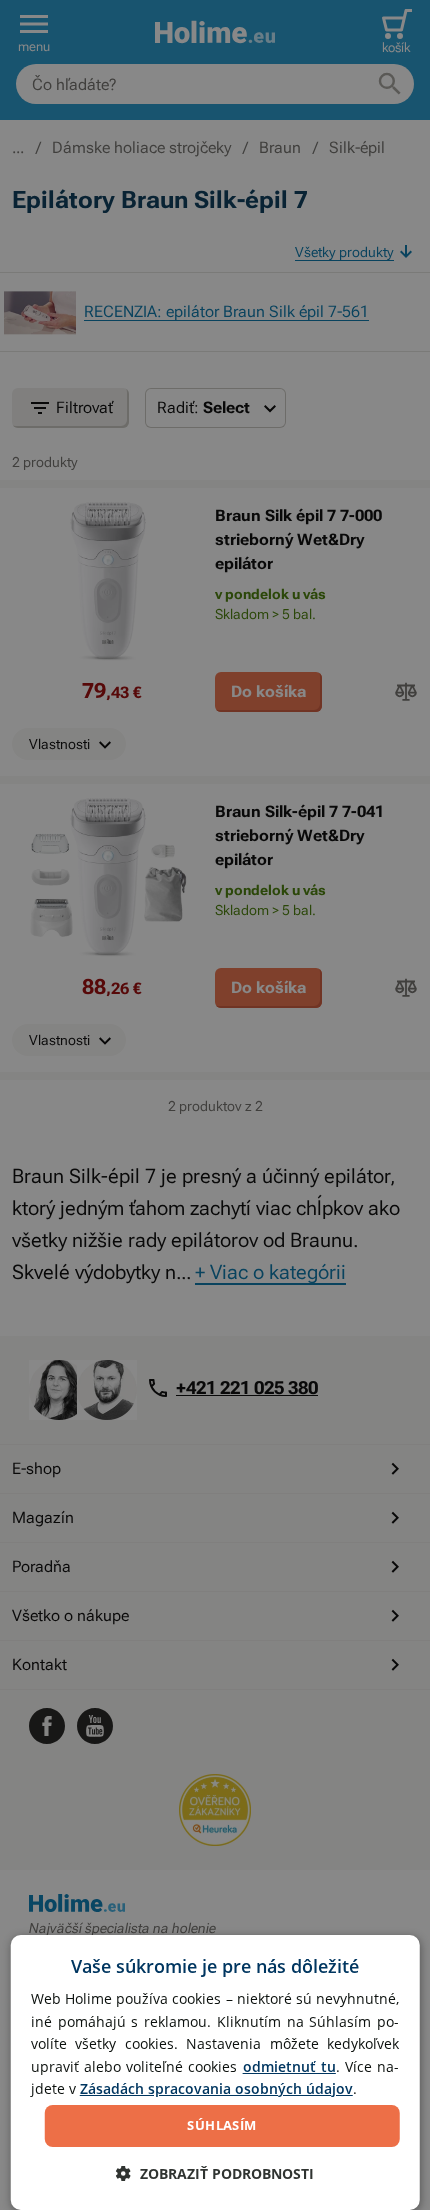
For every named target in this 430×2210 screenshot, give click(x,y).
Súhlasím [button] (221, 2125)
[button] (215, 2173)
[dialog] (215, 2072)
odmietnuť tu (289, 2066)
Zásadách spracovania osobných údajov (216, 2088)
